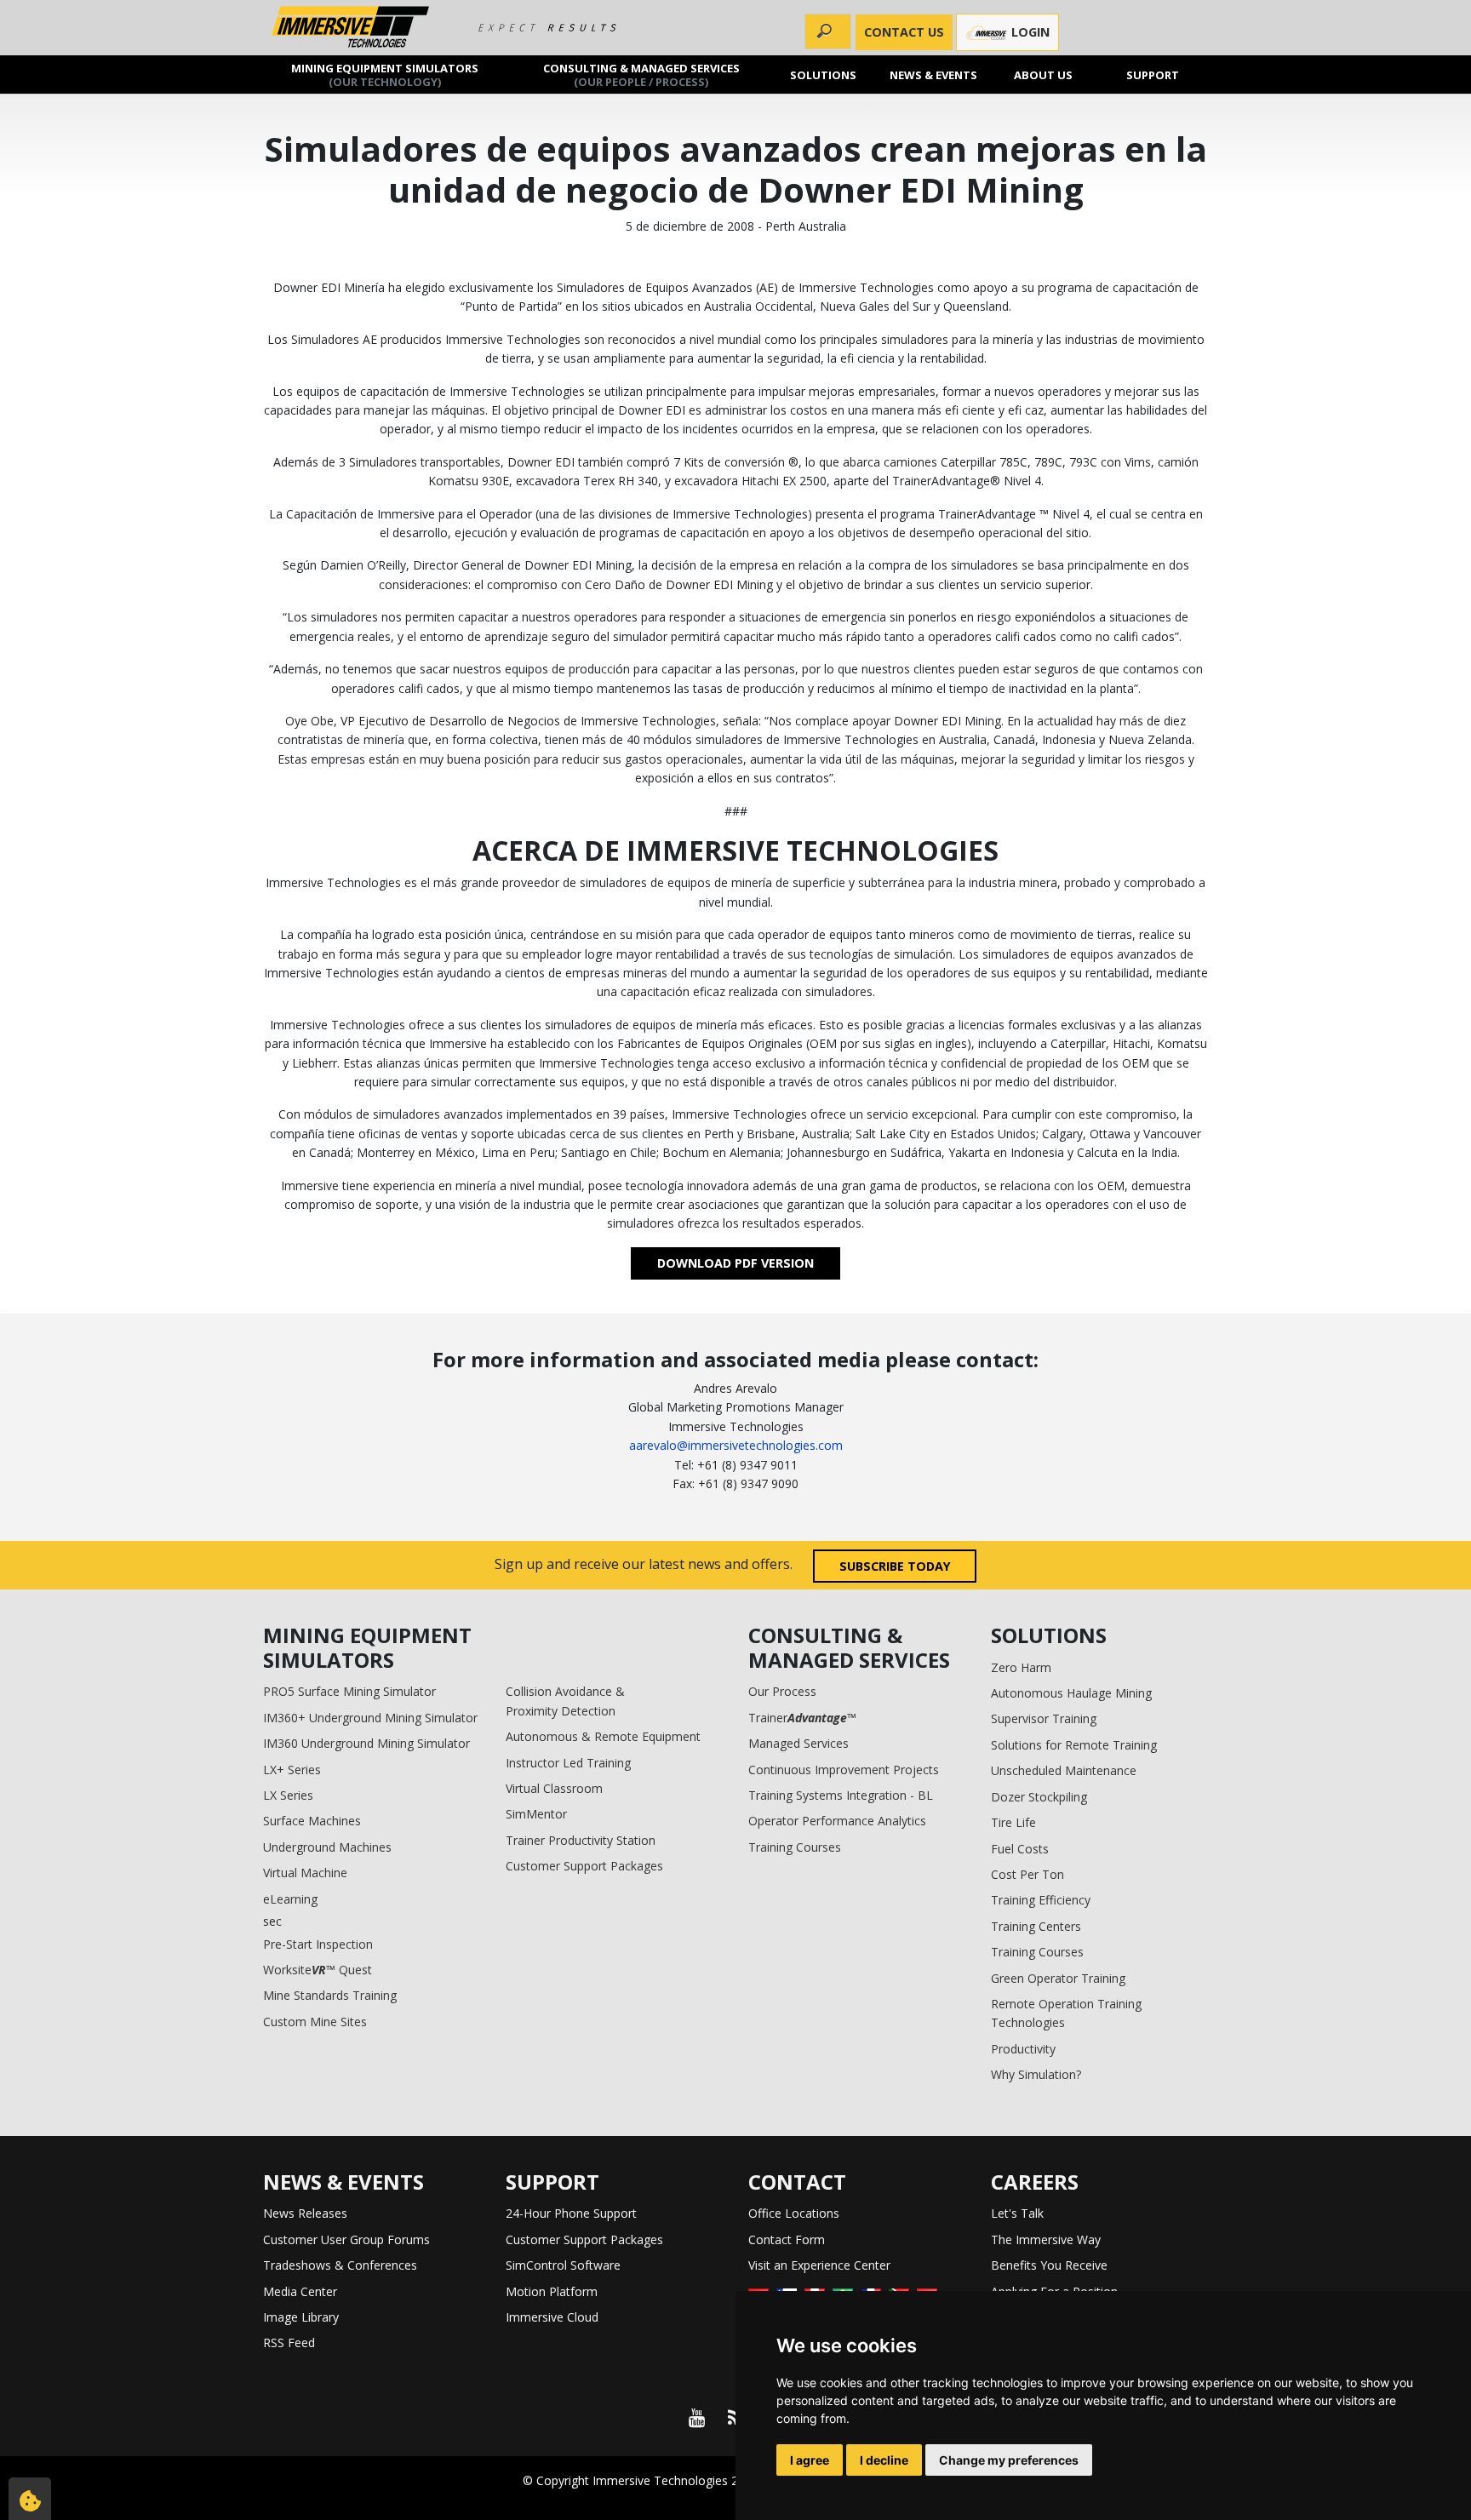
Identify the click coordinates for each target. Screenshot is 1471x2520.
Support (1153, 74)
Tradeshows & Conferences (340, 2265)
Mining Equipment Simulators (385, 74)
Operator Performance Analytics (837, 1821)
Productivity (1023, 2049)
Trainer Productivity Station (581, 1840)
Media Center (300, 2291)
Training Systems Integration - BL (841, 1795)
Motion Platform (552, 2291)
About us (1043, 74)
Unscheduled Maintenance (1064, 1770)
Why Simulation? (1036, 2074)
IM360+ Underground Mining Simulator (370, 1718)
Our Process (782, 1691)
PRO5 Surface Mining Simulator (349, 1691)
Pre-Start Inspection (318, 1944)
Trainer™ (802, 1718)
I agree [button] (810, 2460)
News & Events (933, 74)
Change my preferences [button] (1009, 2460)
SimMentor (536, 1814)
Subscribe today (895, 1566)
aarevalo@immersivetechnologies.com (736, 1445)
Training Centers (1036, 1926)
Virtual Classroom (554, 1788)
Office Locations (794, 2213)
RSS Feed (289, 2342)
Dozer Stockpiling (1039, 1797)
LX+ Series (292, 1770)
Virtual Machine (305, 1873)
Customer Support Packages (584, 1866)
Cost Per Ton (1027, 1874)
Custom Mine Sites (315, 2022)
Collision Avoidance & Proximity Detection (565, 1701)
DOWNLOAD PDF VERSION (735, 1263)
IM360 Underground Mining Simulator (366, 1743)
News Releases (305, 2213)
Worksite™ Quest (318, 1970)
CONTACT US (904, 32)
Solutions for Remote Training (1074, 1745)
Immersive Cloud (552, 2317)
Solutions (824, 74)
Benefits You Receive (1049, 2265)
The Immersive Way (1046, 2239)
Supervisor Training (1044, 1718)
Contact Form (787, 2239)
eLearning (290, 1899)
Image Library (301, 2317)
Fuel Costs (1020, 1849)
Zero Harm (1021, 1667)
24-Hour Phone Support (571, 2213)
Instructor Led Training (568, 1763)
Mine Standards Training (330, 1995)
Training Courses (795, 1847)
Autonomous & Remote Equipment (603, 1736)
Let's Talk (1017, 2213)
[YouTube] (696, 2418)
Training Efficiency (1041, 1900)
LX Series (288, 1795)
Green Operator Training (1058, 1978)
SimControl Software (563, 2265)
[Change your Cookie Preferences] (30, 2499)
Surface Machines (312, 1821)
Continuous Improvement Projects (844, 1770)
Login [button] (1029, 32)
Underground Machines (327, 1847)
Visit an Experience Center (819, 2265)
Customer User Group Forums (346, 2239)
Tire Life (1013, 1822)
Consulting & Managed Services (641, 74)
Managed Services (798, 1743)
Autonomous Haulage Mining (1071, 1693)
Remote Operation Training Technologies (1066, 2013)
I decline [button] (884, 2460)
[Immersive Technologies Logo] (350, 28)
